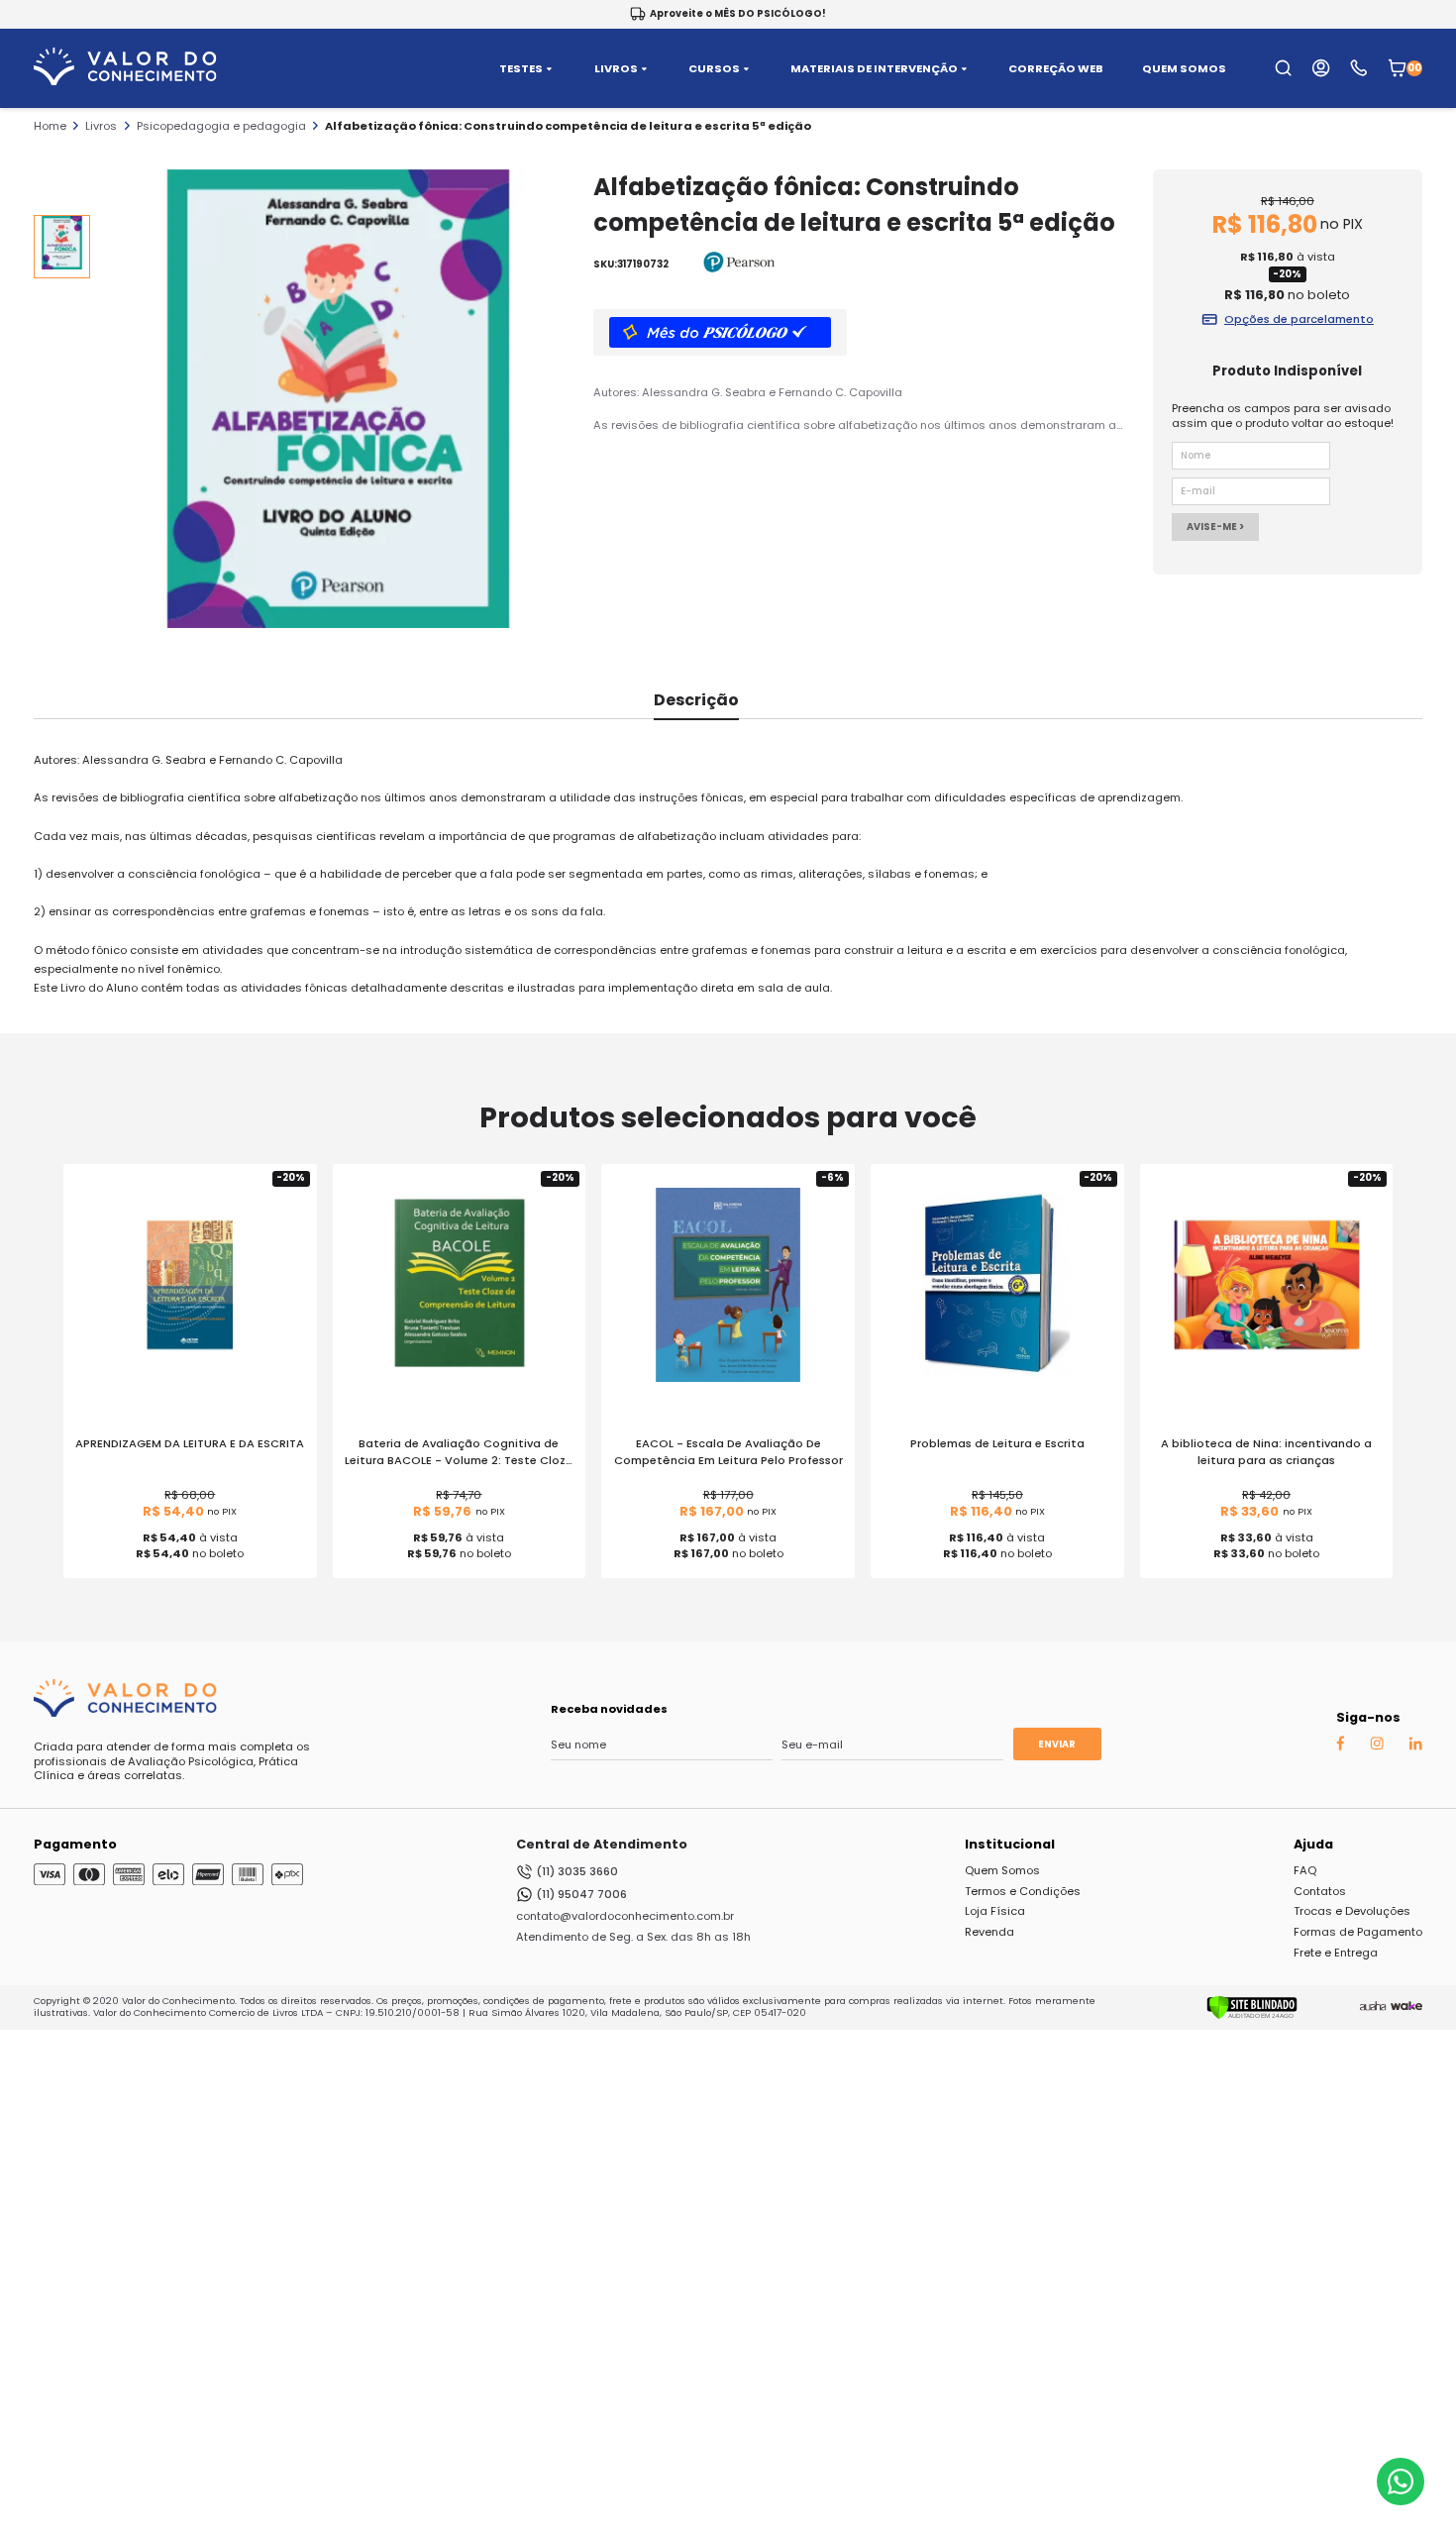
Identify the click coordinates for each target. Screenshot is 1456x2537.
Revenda (989, 1932)
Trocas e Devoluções (1352, 1911)
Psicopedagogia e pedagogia (221, 126)
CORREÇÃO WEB (1056, 69)
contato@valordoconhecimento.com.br (625, 1916)
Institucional (1010, 1844)
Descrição (696, 700)
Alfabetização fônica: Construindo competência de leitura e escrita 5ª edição (568, 126)
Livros (101, 126)
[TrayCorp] (1406, 2007)
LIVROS (616, 69)
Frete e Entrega (1336, 1953)
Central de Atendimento (602, 1844)
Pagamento (75, 1844)
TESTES (521, 69)
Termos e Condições (1023, 1891)
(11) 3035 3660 (577, 1871)
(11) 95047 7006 (581, 1894)
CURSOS (714, 69)
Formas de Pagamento (1358, 1932)
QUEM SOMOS (1184, 69)
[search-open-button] (1283, 68)
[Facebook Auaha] (1340, 1747)
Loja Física (995, 1911)
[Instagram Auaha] (1377, 1746)
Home (50, 126)
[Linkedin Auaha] (1415, 1746)
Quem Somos (1002, 1870)
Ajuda (1313, 1844)
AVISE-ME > (1215, 527)
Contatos (1320, 1891)
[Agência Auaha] (1373, 2007)
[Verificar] (1252, 2016)
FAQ (1305, 1870)
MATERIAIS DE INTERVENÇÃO (874, 69)
